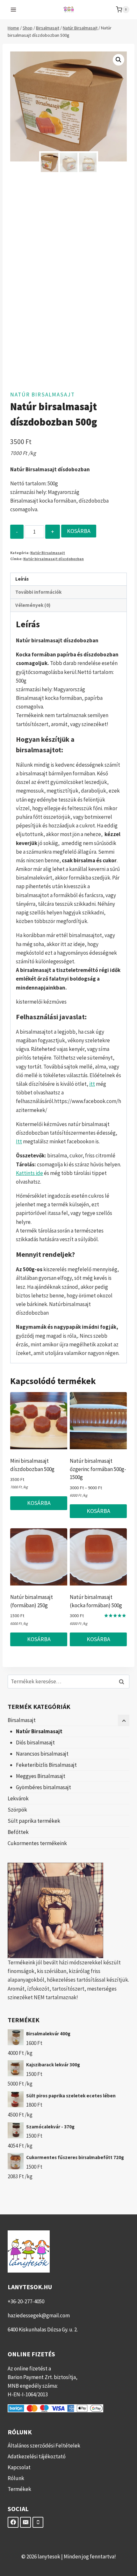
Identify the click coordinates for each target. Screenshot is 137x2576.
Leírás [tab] (22, 579)
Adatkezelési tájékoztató (37, 2456)
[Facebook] (13, 2522)
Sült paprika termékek (34, 1821)
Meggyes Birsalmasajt (41, 1776)
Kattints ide (29, 1173)
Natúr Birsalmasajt (43, 395)
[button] (119, 60)
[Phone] (38, 2522)
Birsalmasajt (22, 1720)
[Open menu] (14, 9)
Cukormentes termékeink (37, 1843)
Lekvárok (18, 1798)
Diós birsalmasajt (35, 1742)
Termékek (19, 2489)
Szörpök (17, 1810)
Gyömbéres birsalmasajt (43, 1787)
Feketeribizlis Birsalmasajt (46, 1765)
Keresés (123, 1682)
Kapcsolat (19, 2467)
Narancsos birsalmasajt (42, 1754)
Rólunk (16, 2478)
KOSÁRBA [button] (39, 1503)
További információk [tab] (38, 592)
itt (92, 1084)
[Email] (25, 2522)
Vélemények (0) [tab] (33, 605)
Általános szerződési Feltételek (44, 2446)
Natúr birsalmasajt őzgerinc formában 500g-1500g (98, 1469)
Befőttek (18, 1832)
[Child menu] (124, 1720)
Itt (19, 1141)
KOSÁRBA (79, 531)
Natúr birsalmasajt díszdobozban (54, 559)
